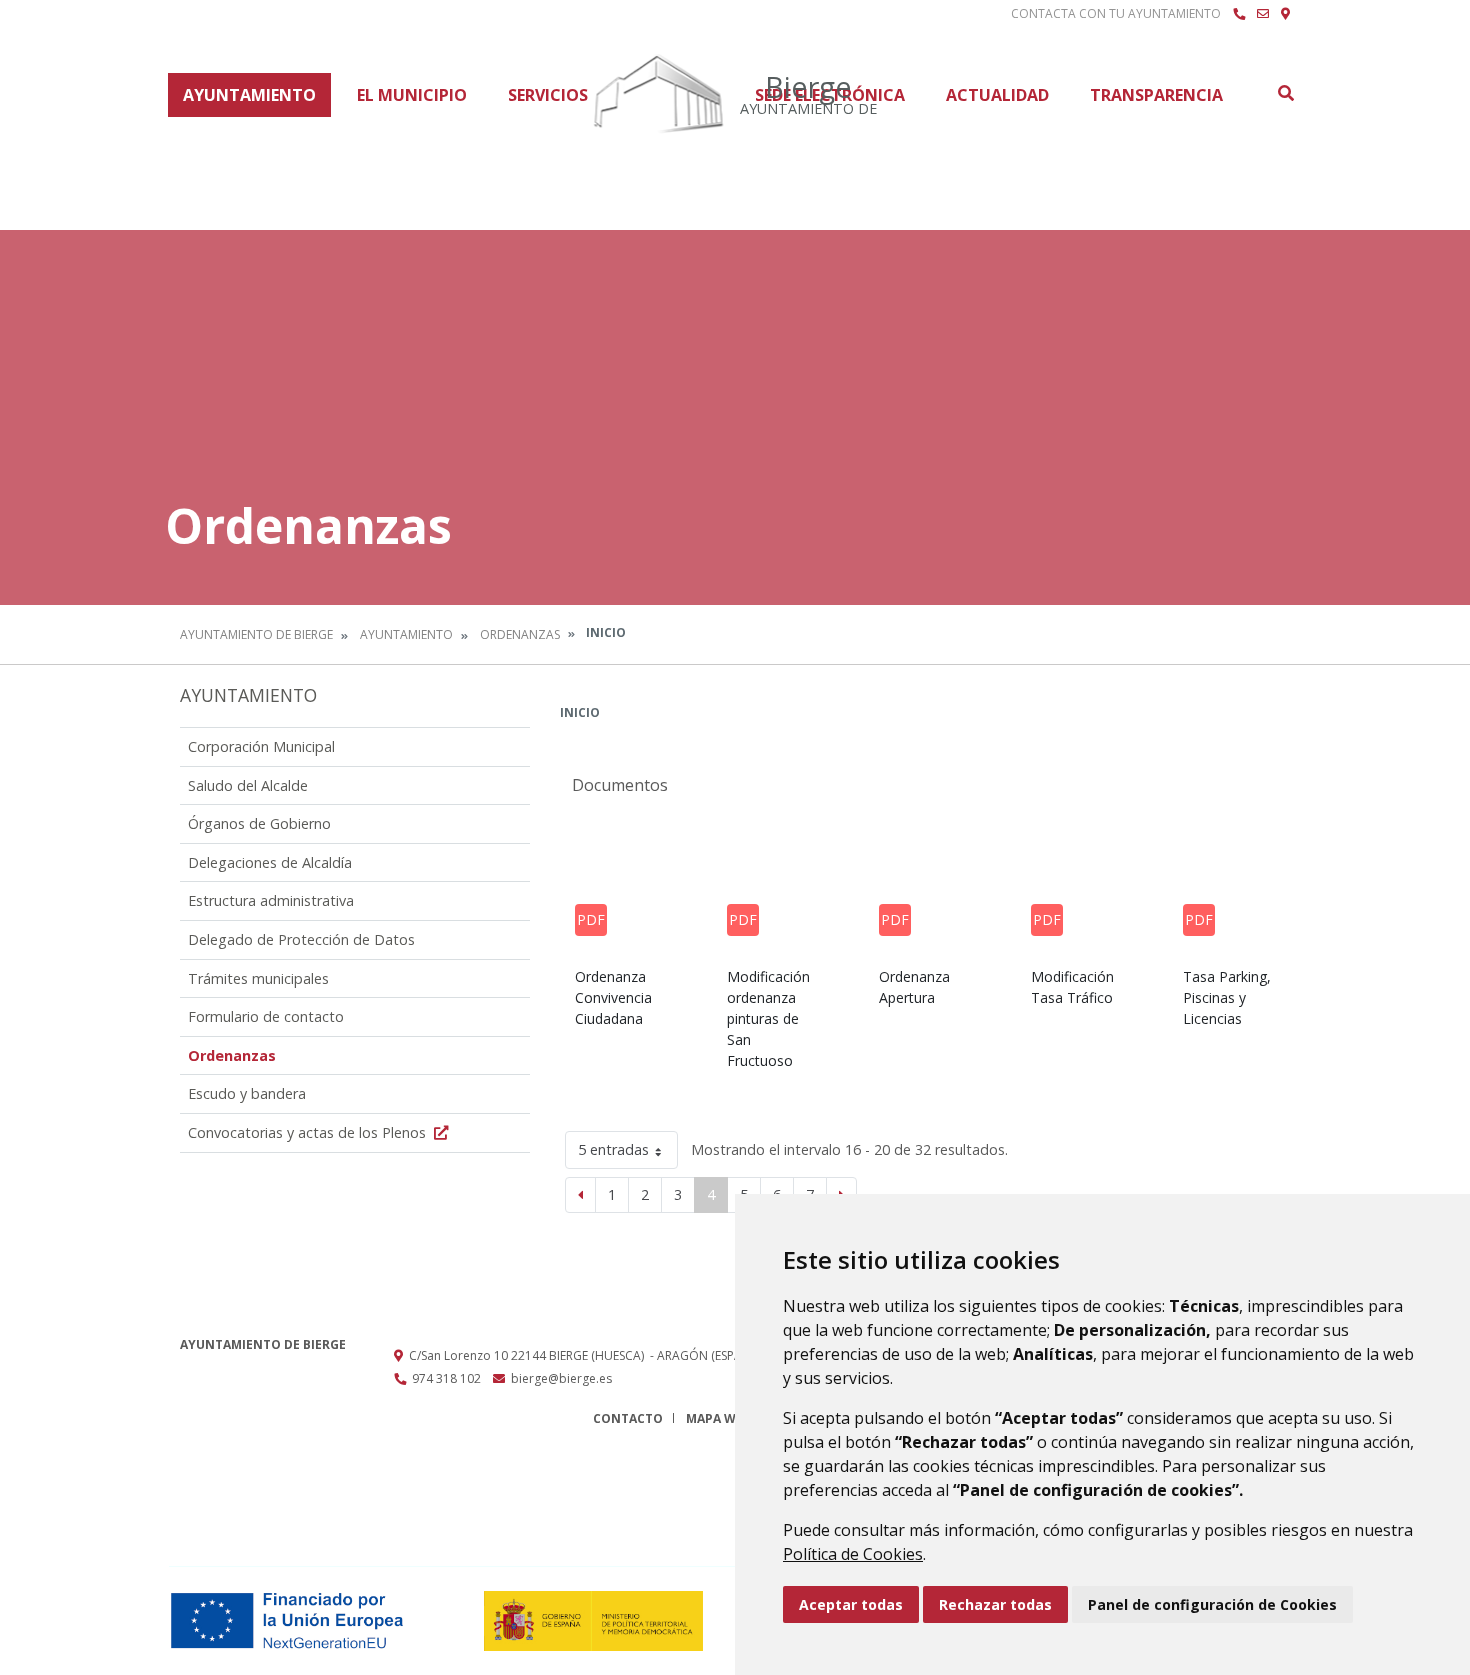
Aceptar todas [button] (851, 1604)
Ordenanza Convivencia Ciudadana (613, 997)
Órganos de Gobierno (259, 823)
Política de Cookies (853, 1554)
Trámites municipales (258, 978)
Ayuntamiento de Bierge (256, 634)
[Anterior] (580, 1195)
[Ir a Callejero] (1285, 14)
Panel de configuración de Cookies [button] (1212, 1604)
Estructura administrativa (271, 900)
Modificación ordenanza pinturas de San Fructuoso (768, 1018)
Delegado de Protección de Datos (301, 939)
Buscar (1285, 93)
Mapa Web (718, 1418)
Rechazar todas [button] (995, 1604)
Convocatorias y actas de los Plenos (309, 1132)
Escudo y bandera (247, 1093)
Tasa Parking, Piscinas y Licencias (1227, 997)
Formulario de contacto (266, 1016)
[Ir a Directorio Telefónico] (1239, 14)
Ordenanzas (520, 634)
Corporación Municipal (261, 746)
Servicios (548, 95)
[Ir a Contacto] (1263, 14)
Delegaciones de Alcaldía (270, 862)
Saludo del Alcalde (248, 785)
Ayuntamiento (249, 95)
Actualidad (997, 95)
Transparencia (1156, 95)
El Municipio (412, 95)
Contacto (628, 1418)
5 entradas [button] (613, 1149)
